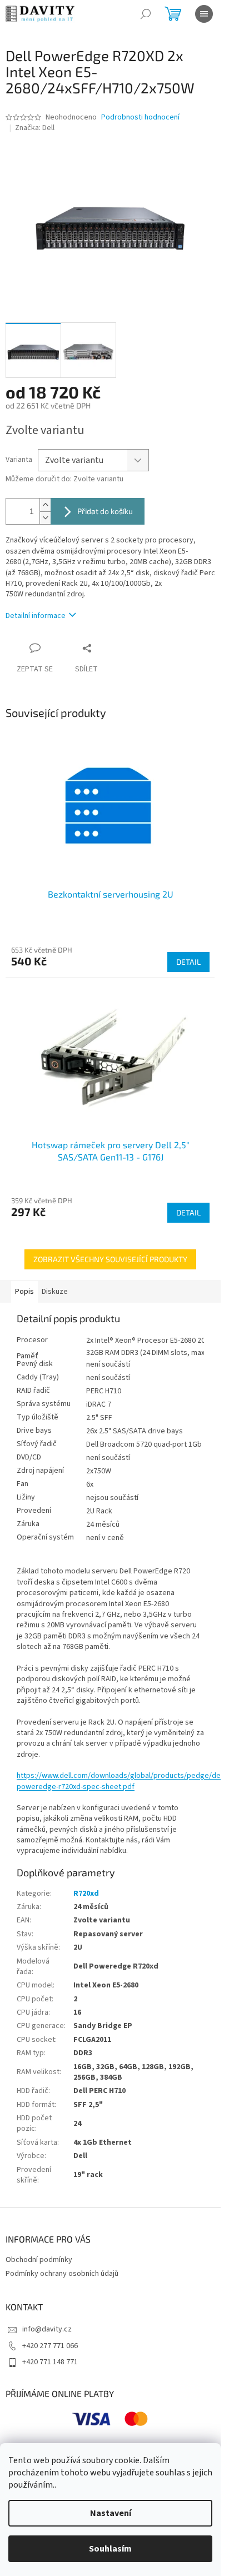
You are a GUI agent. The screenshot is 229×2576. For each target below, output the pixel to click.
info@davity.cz (47, 2329)
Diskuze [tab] (55, 1292)
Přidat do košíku (105, 511)
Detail (188, 962)
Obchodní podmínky (39, 2260)
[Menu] (204, 14)
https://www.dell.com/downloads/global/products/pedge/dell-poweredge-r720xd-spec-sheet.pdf (121, 1781)
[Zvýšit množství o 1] (45, 505)
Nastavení (111, 2513)
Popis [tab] (24, 1292)
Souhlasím (110, 2549)
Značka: (35, 128)
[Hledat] (146, 14)
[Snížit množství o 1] (45, 518)
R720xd (86, 1894)
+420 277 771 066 (50, 2346)
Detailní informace (36, 616)
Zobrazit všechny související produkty (110, 1259)
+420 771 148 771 (50, 2362)
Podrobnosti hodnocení (140, 118)
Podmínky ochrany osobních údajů (62, 2274)
